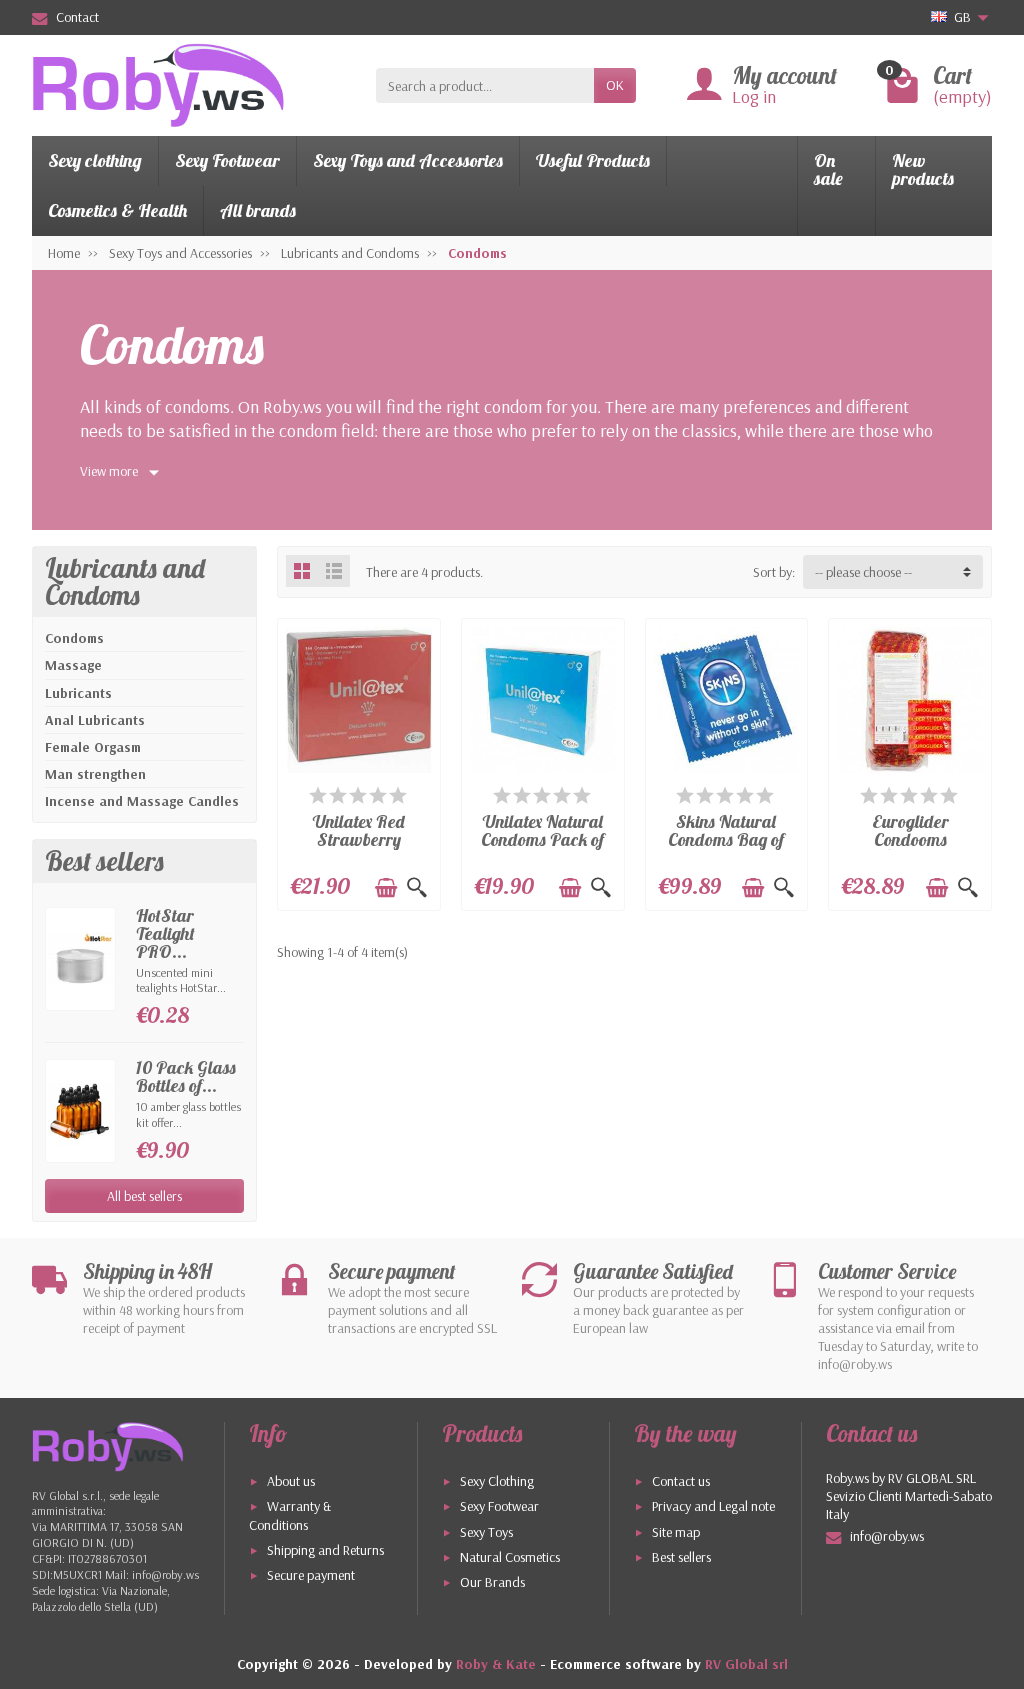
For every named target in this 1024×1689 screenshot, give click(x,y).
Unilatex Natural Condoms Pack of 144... (542, 838)
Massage (73, 665)
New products (923, 169)
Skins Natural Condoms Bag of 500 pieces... (726, 838)
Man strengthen (95, 774)
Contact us (681, 1481)
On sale (828, 169)
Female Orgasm (93, 747)
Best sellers (681, 1557)
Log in (754, 96)
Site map (676, 1532)
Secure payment (311, 1575)
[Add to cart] (386, 888)
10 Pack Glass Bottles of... (186, 1076)
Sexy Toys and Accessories (408, 160)
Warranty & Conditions (290, 1515)
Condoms (74, 638)
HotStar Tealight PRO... (165, 932)
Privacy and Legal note (713, 1506)
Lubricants (78, 693)
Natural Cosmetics (510, 1557)
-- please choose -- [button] (863, 572)
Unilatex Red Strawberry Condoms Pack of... (359, 847)
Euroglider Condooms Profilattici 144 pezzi (910, 847)
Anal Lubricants (95, 720)
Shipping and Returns (325, 1550)
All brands (258, 210)
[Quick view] (417, 888)
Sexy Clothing (497, 1481)
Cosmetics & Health (117, 210)
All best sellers (144, 1196)
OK (615, 85)
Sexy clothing (95, 160)
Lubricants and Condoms (125, 581)
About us (291, 1481)
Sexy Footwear (227, 160)
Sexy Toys (486, 1532)
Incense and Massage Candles (142, 801)
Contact (77, 17)
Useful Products (593, 160)
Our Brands (492, 1582)
